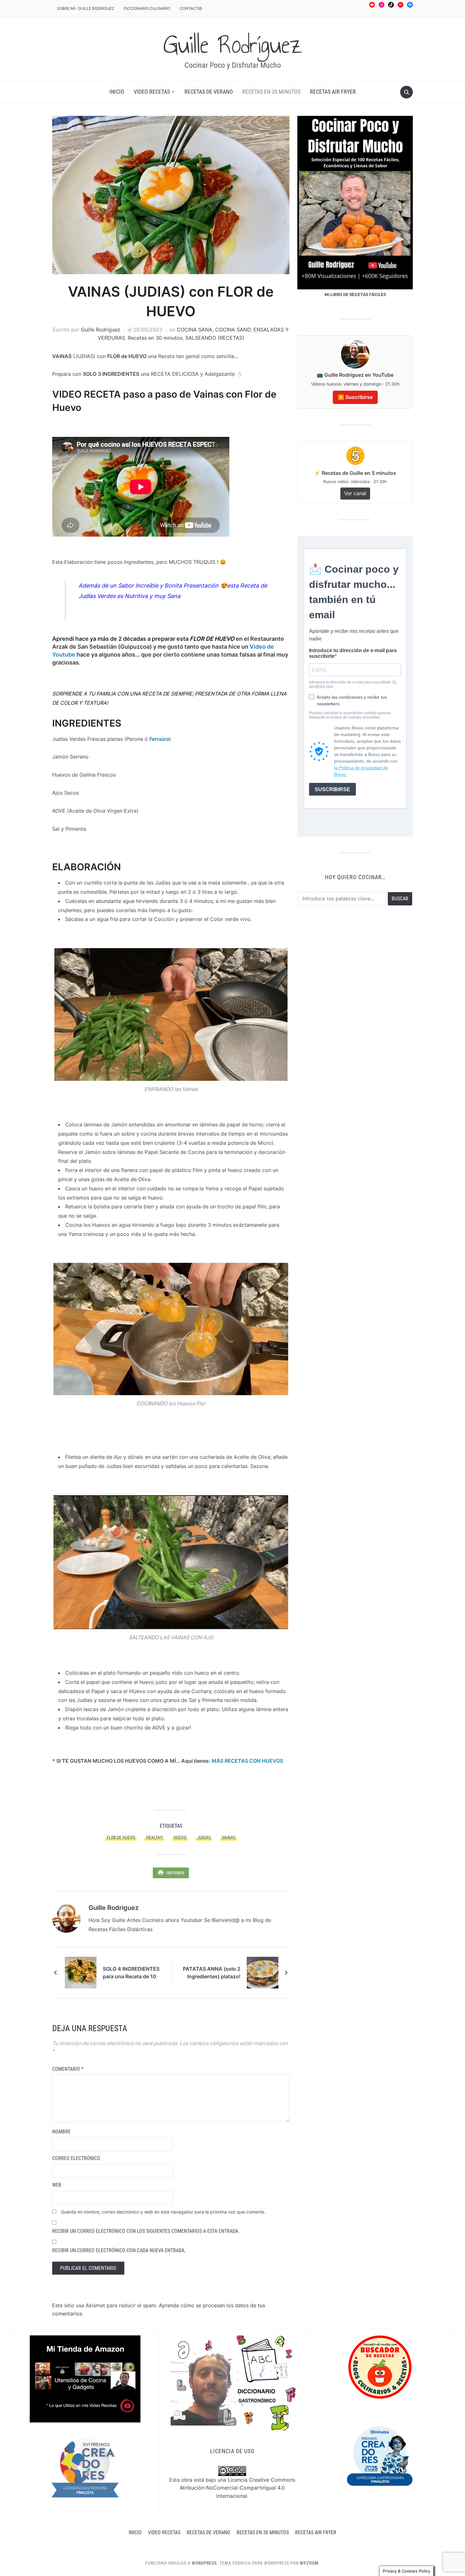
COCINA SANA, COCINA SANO (214, 330)
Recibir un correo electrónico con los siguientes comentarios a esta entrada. (146, 2231)
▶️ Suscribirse (355, 397)
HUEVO (180, 1837)
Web (57, 2185)
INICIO (117, 92)
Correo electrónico (76, 2158)
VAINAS (229, 1837)
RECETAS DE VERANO (209, 92)
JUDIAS (204, 1837)
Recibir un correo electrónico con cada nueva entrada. (119, 2250)
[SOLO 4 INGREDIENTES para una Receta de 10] (81, 1972)
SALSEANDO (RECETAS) (215, 338)
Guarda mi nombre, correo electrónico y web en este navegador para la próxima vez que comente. (163, 2212)
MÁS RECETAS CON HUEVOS (247, 1761)
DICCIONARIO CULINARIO (147, 8)
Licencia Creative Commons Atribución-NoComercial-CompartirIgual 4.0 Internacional (237, 2488)
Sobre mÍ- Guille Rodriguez (86, 8)
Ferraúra (159, 739)
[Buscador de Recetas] (380, 2367)
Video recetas (152, 92)
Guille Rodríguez (233, 45)
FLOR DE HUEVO (121, 1837)
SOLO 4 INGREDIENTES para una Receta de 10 (131, 1973)
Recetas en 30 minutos (271, 92)
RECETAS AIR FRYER (333, 92)
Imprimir (175, 1873)
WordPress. (205, 2563)
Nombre (61, 2132)
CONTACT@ (191, 8)
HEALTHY (154, 1837)
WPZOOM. (310, 2563)
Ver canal (355, 493)
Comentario (68, 2069)
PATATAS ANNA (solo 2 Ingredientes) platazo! (212, 1973)
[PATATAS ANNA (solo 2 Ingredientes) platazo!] (263, 1972)
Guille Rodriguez (101, 330)
